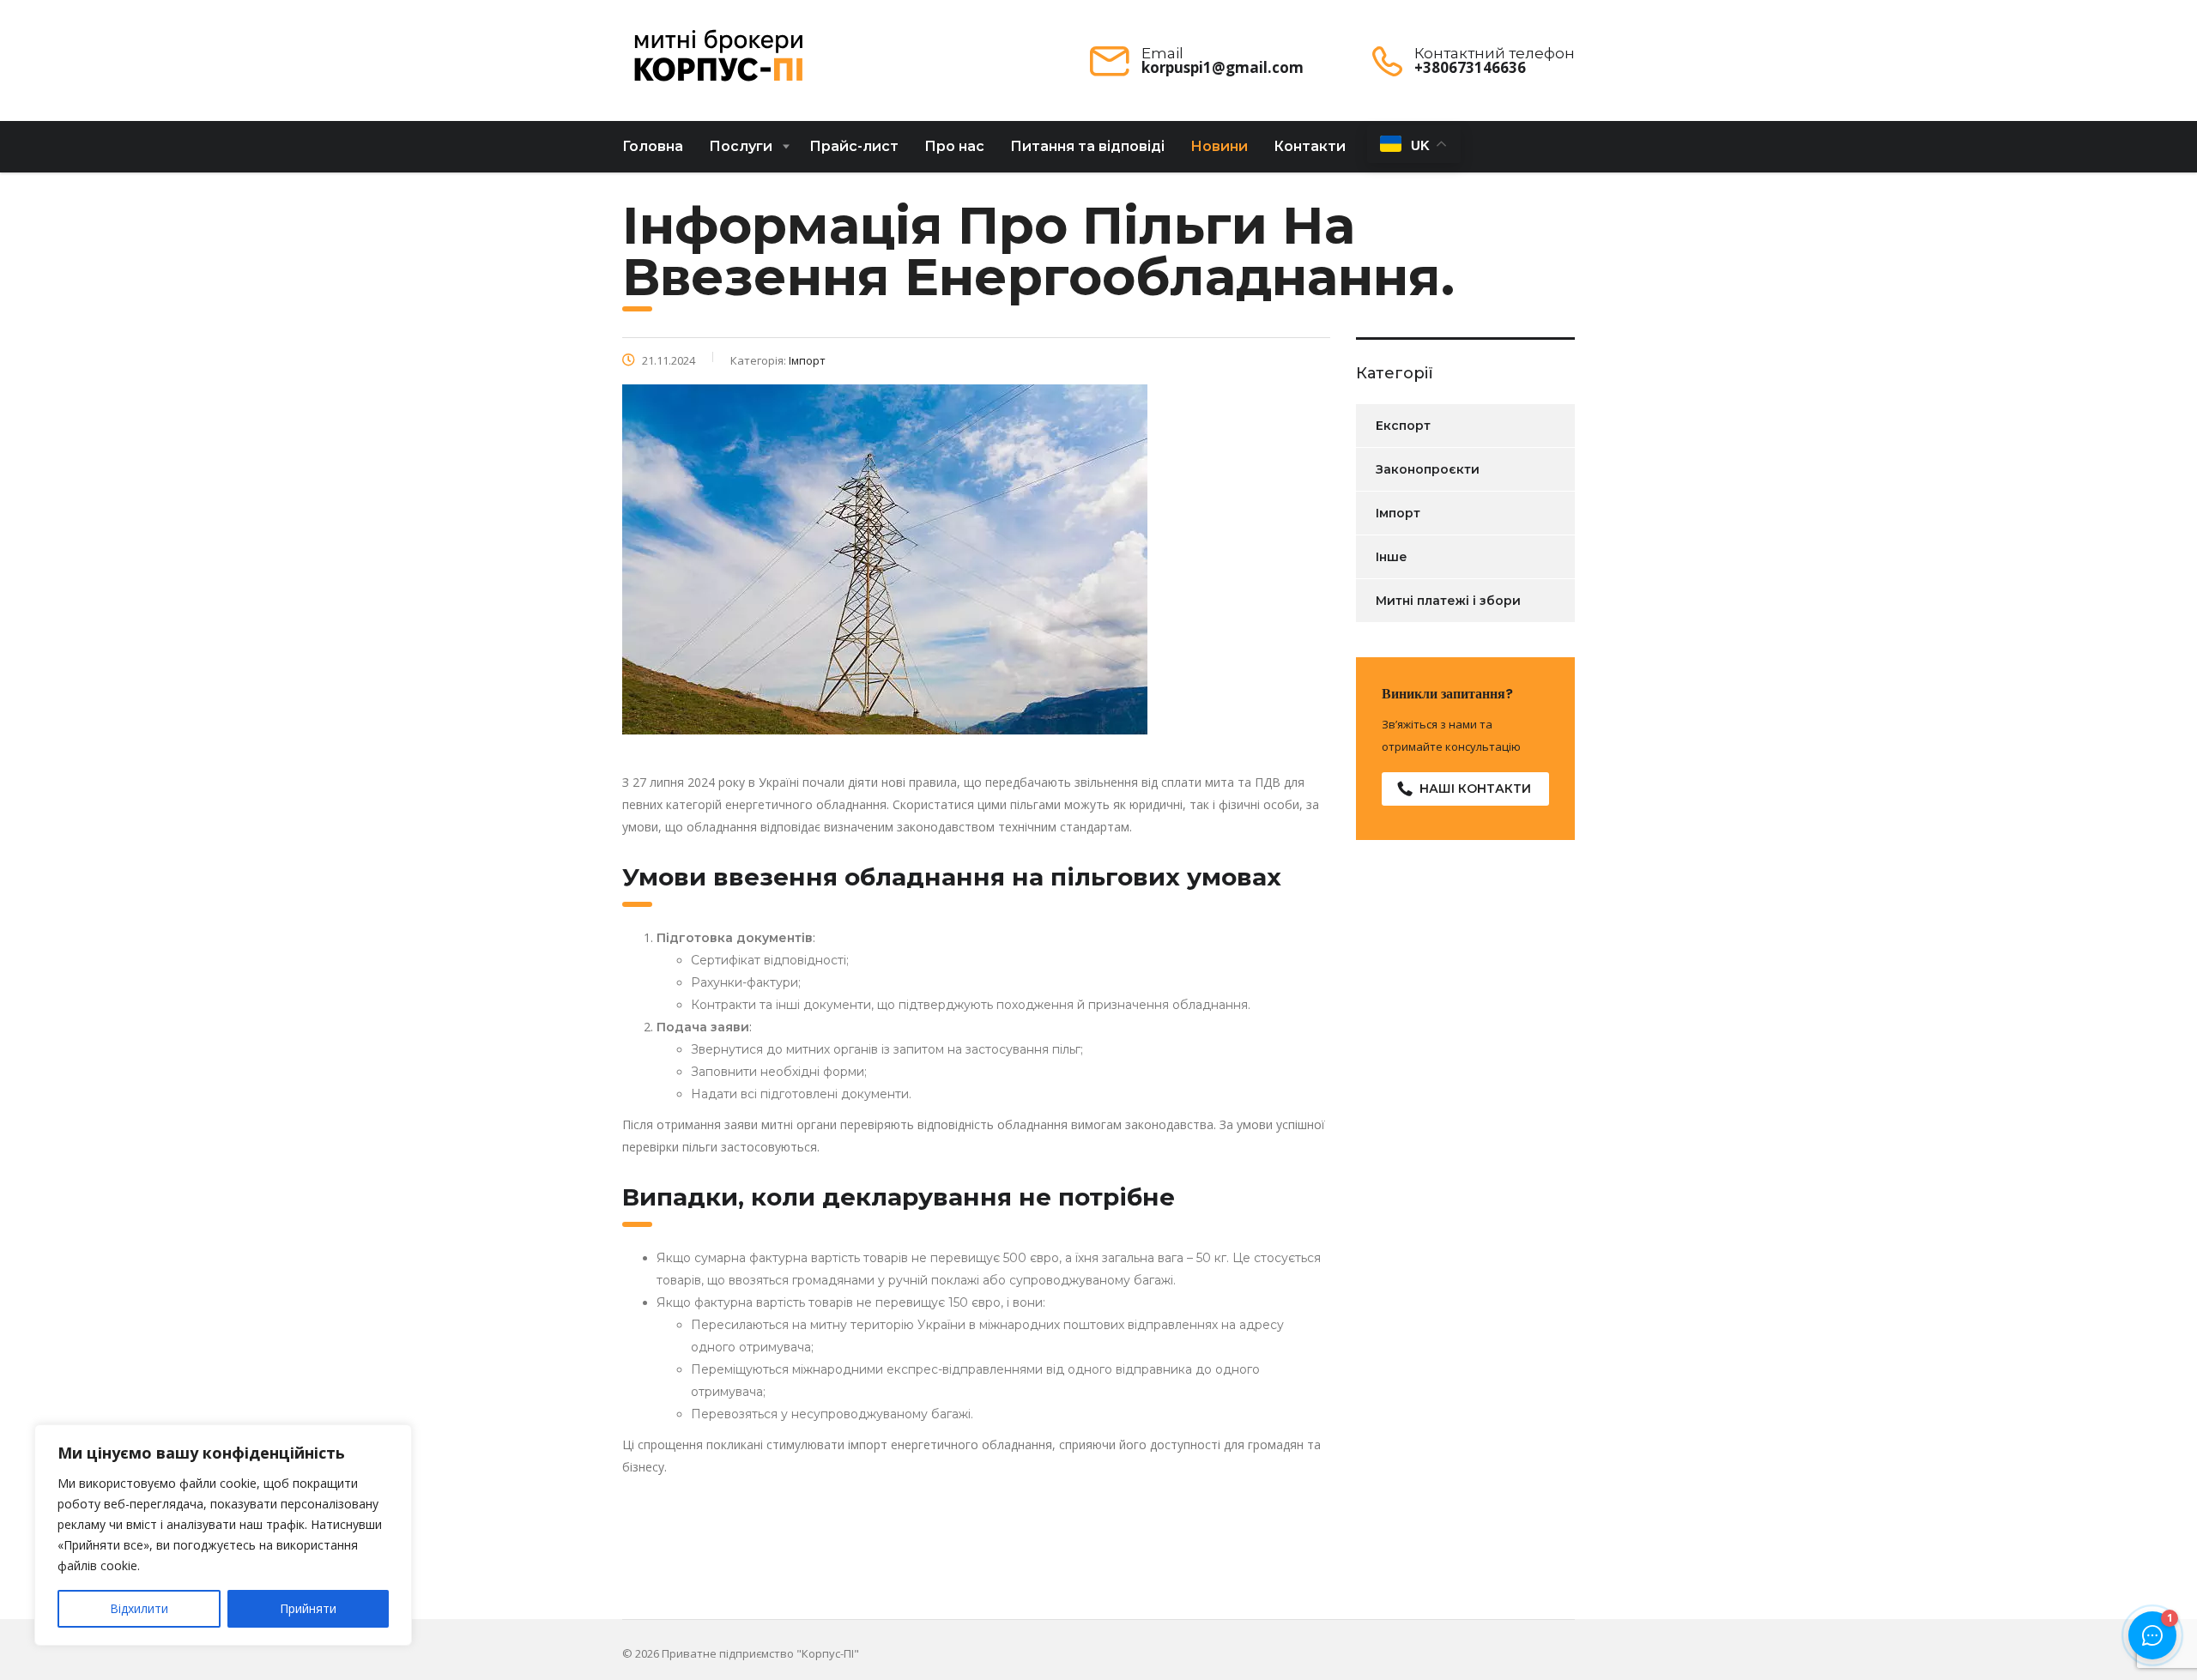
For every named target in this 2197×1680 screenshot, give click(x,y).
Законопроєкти (1428, 469)
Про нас (954, 146)
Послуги (741, 146)
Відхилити (139, 1608)
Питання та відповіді (1087, 146)
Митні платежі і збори (1448, 601)
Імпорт (1398, 513)
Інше (1392, 557)
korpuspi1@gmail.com (1223, 67)
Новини (1219, 146)
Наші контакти (1475, 789)
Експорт (1403, 426)
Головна (653, 146)
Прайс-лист (854, 146)
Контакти (1310, 146)
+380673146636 (1470, 67)
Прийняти (308, 1608)
